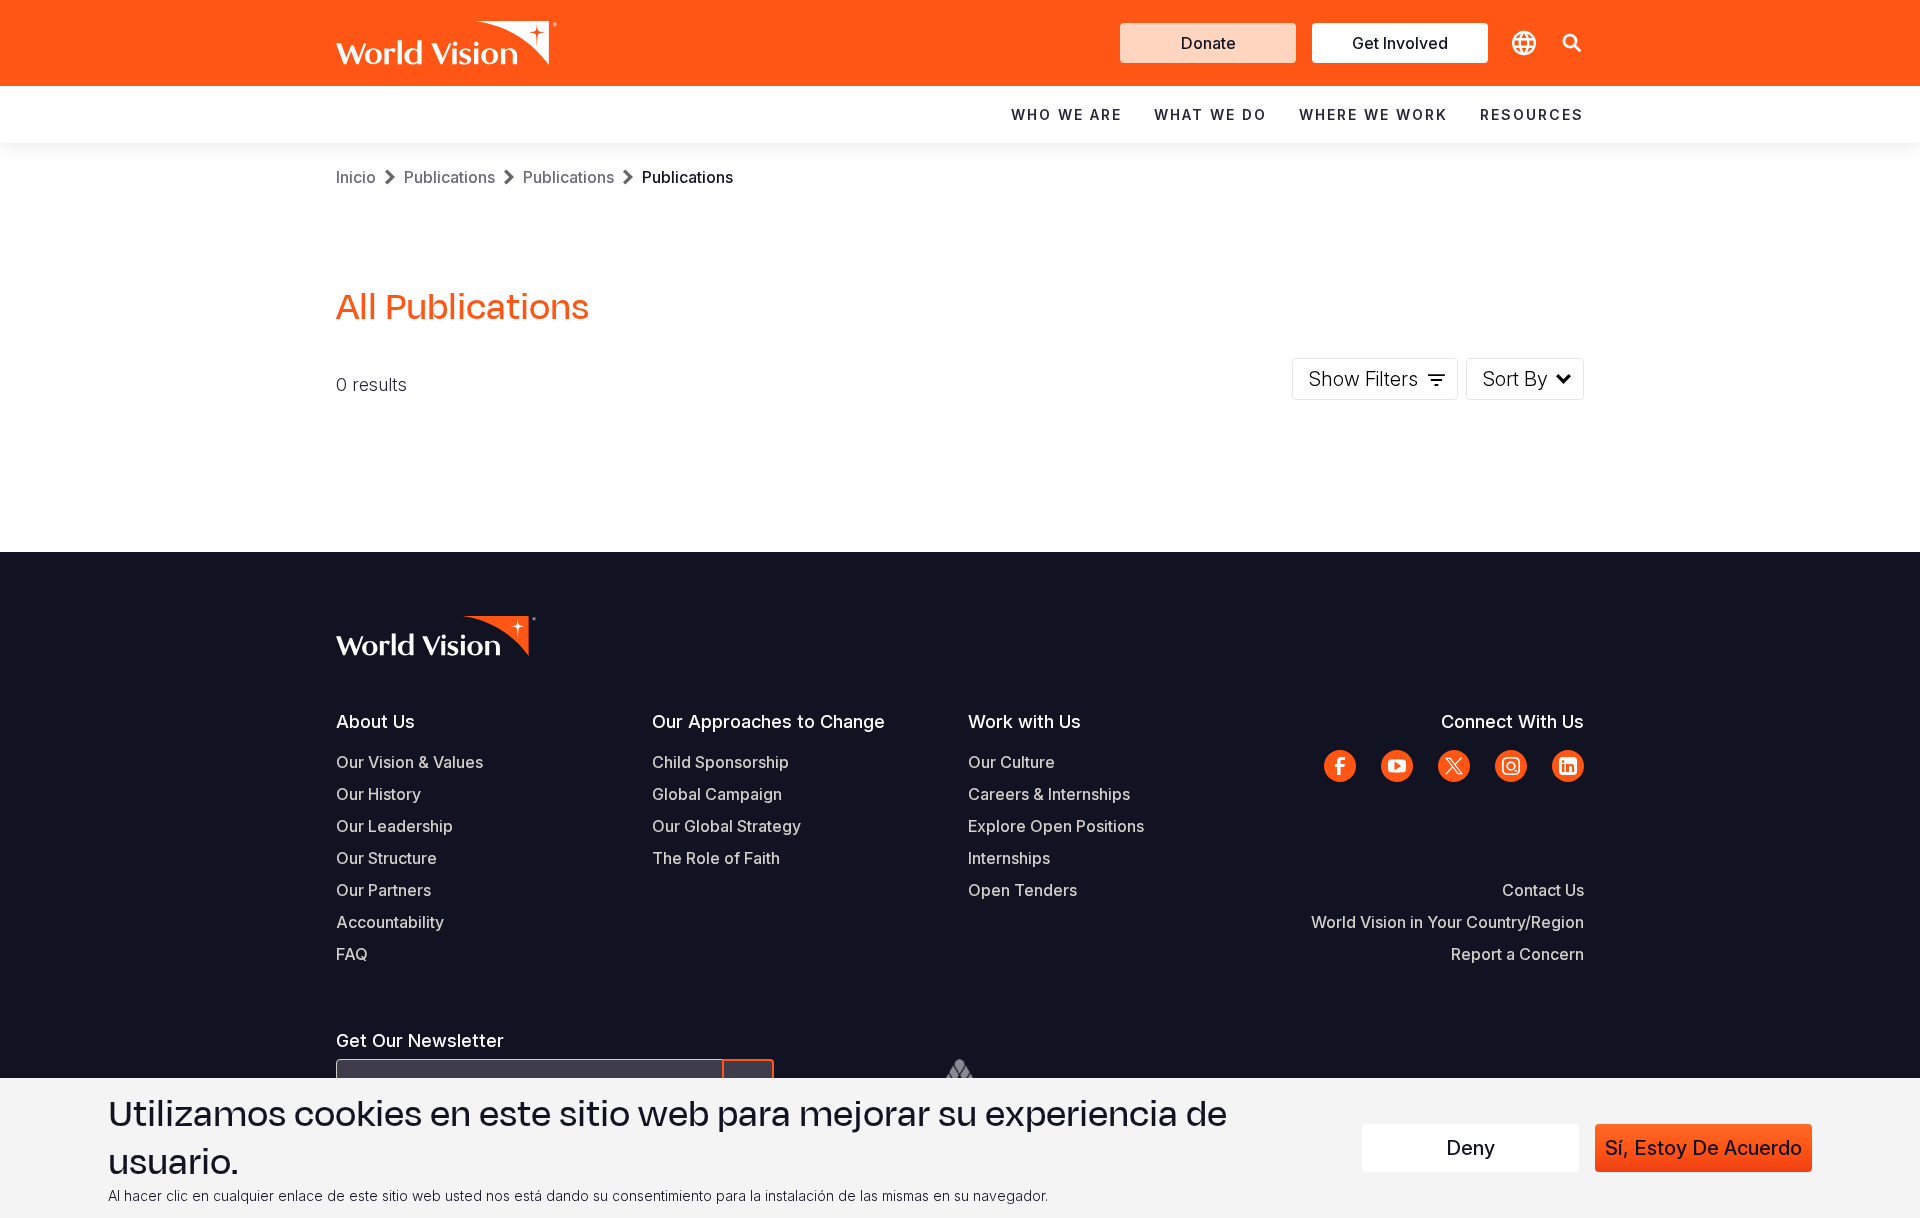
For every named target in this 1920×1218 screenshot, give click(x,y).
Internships (1009, 858)
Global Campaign (717, 794)
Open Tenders (1022, 890)
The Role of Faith (716, 858)
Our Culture (1011, 762)
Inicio (356, 177)
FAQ (352, 954)
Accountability (390, 922)
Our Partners (383, 890)
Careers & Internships (1049, 794)
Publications (449, 177)
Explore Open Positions (1056, 826)
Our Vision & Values (409, 762)
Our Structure (386, 858)
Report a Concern (1517, 954)
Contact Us (1543, 890)
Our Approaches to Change (768, 721)
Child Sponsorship (720, 762)
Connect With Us (1512, 721)
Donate (1208, 43)
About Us (375, 721)
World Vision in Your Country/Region (1447, 922)
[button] (1572, 43)
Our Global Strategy (726, 826)
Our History (378, 794)
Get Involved (1400, 43)
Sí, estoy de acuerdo (1703, 1148)
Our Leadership (394, 826)
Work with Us (1024, 721)
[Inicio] (418, 43)
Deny (1470, 1148)
